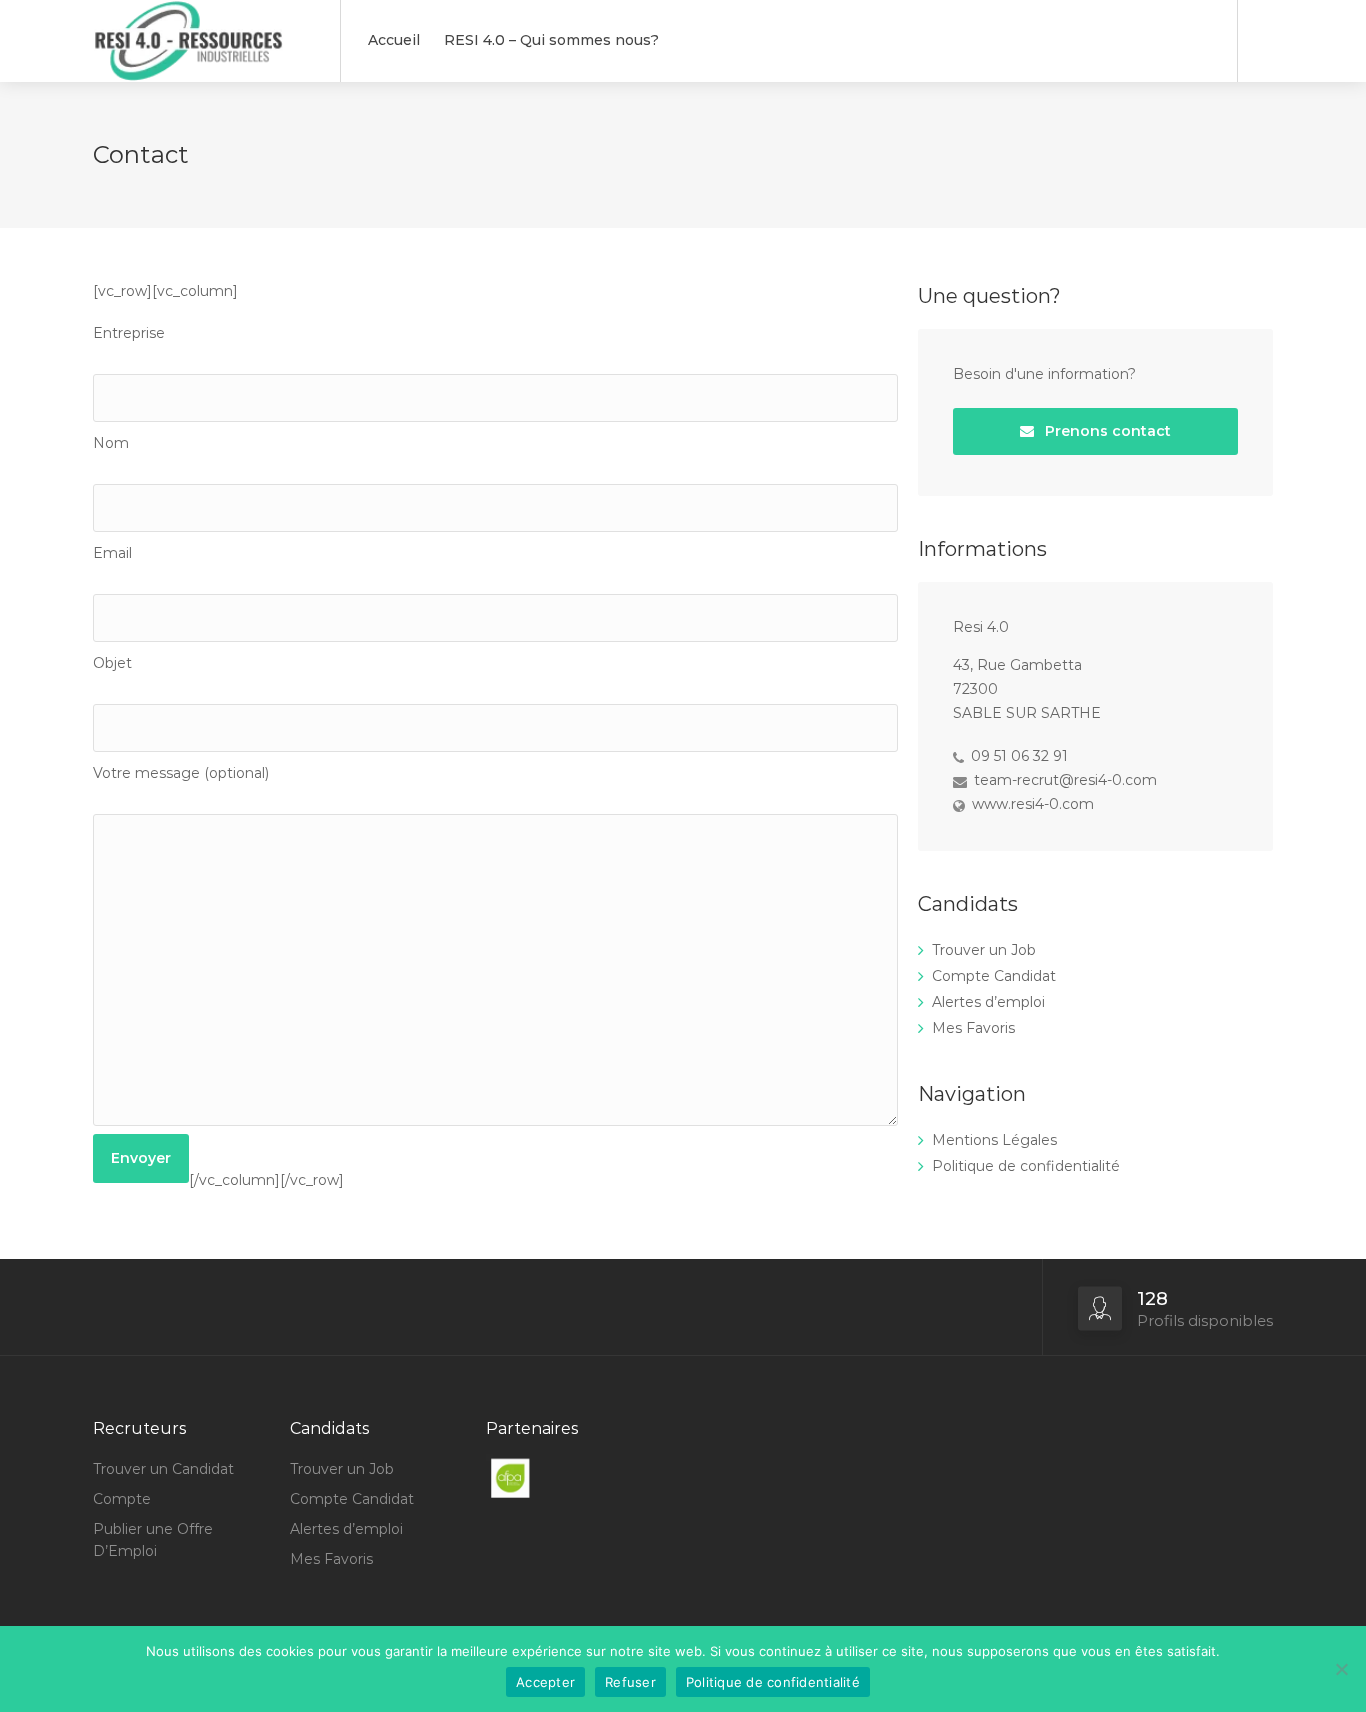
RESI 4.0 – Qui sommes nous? (551, 40)
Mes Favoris (973, 1028)
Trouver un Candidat (163, 1469)
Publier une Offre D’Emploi (153, 1540)
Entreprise (129, 333)
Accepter (545, 1682)
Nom (111, 443)
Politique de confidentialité (1026, 1166)
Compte (122, 1499)
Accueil (394, 40)
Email (112, 553)
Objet (112, 663)
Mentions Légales (994, 1140)
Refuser (630, 1682)
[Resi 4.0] (204, 104)
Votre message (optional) (181, 773)
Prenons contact (1106, 431)
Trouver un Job (984, 950)
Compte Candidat (994, 976)
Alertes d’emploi (988, 1002)
